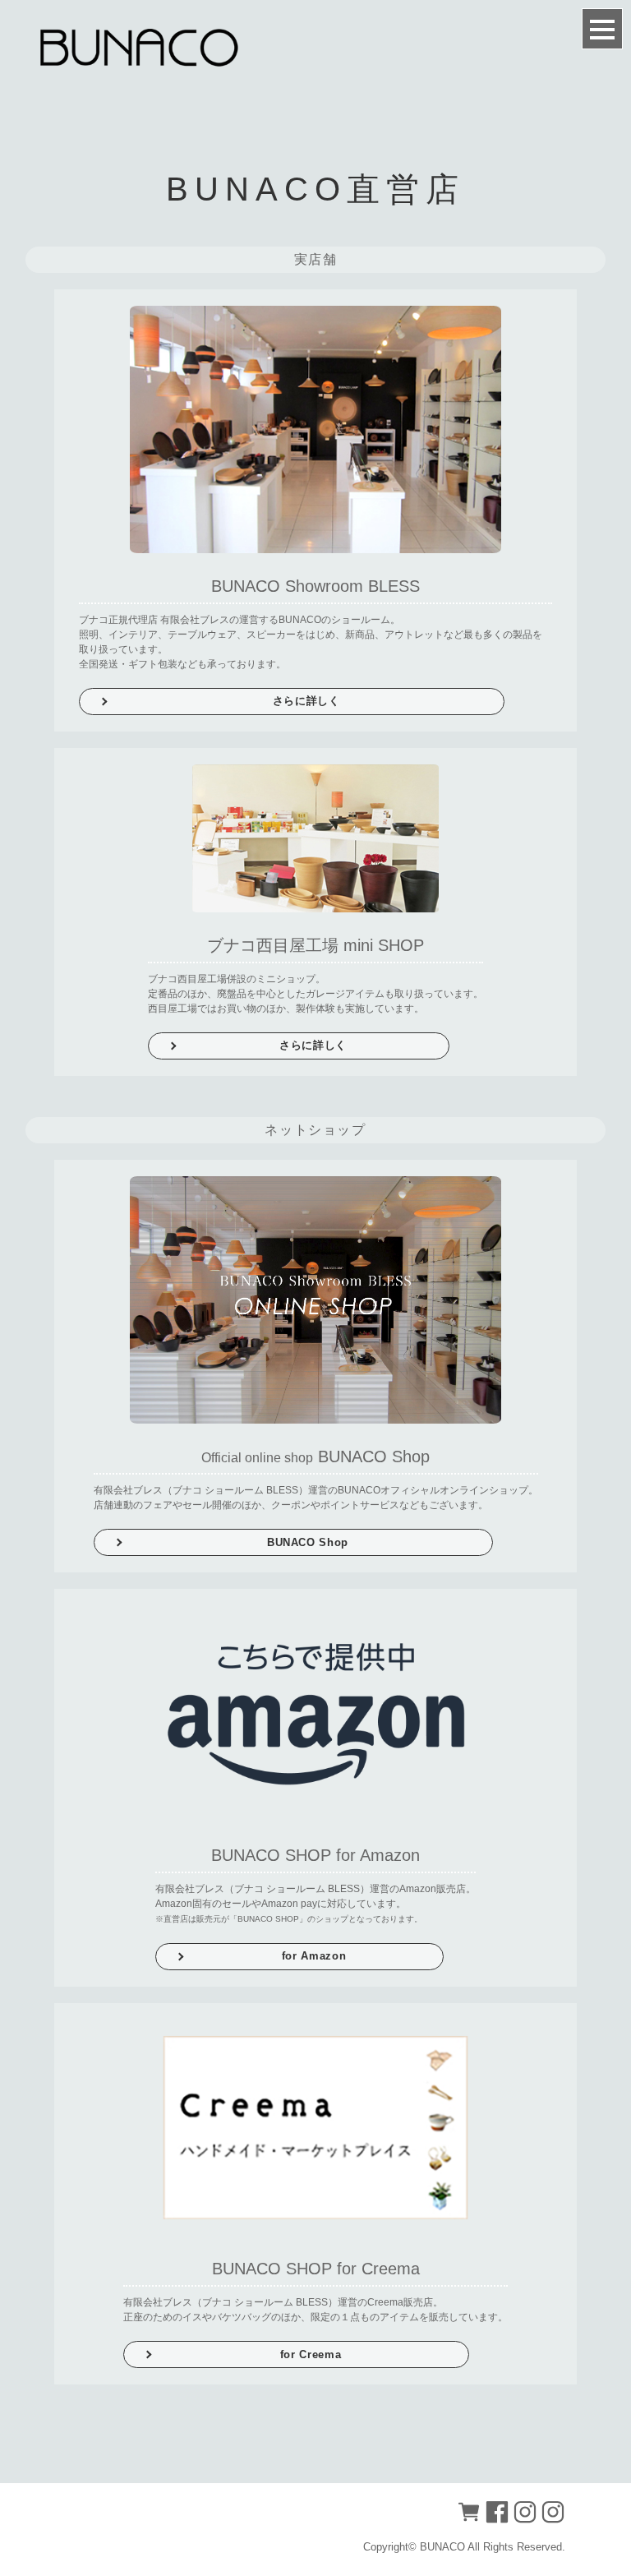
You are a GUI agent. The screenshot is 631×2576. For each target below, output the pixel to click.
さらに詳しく (306, 701)
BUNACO (442, 2547)
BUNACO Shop (308, 1542)
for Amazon (314, 1956)
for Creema (311, 2354)
